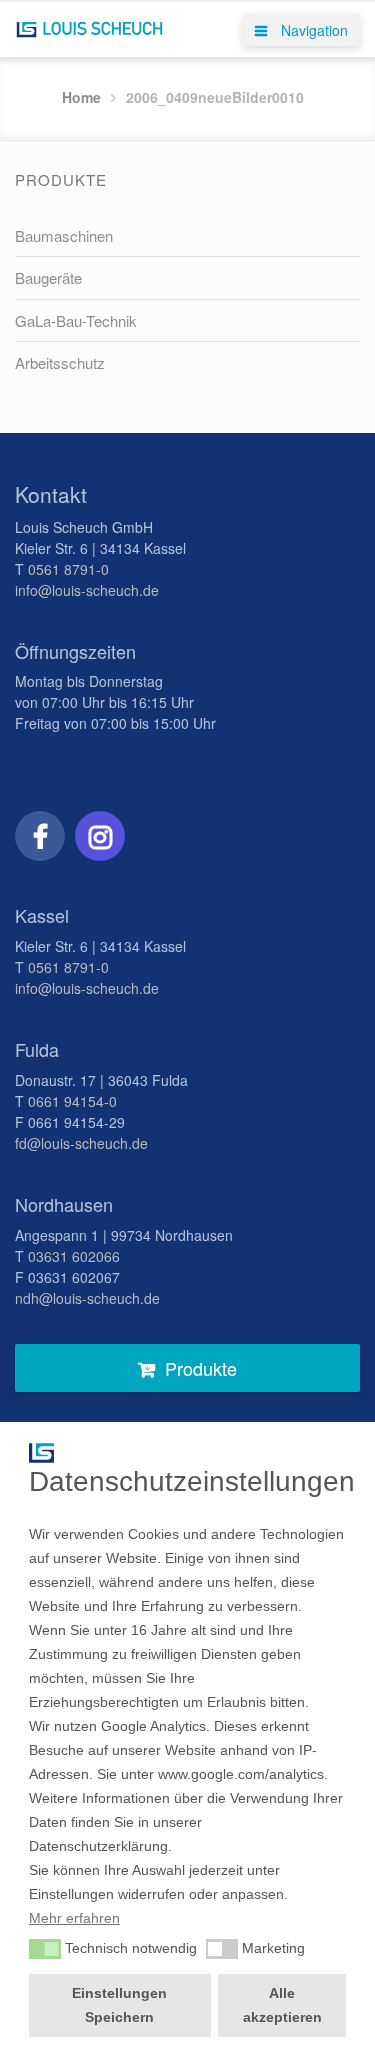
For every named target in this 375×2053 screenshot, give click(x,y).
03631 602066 (74, 1256)
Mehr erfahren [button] (74, 1918)
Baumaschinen (64, 235)
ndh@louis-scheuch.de (87, 1298)
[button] (45, 1949)
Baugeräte (48, 277)
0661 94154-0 (72, 1101)
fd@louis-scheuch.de (81, 1143)
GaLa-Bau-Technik (76, 320)
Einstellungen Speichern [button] (119, 2005)
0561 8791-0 (68, 569)
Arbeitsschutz (60, 362)
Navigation (312, 30)
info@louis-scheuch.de (87, 590)
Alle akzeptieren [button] (282, 2005)
